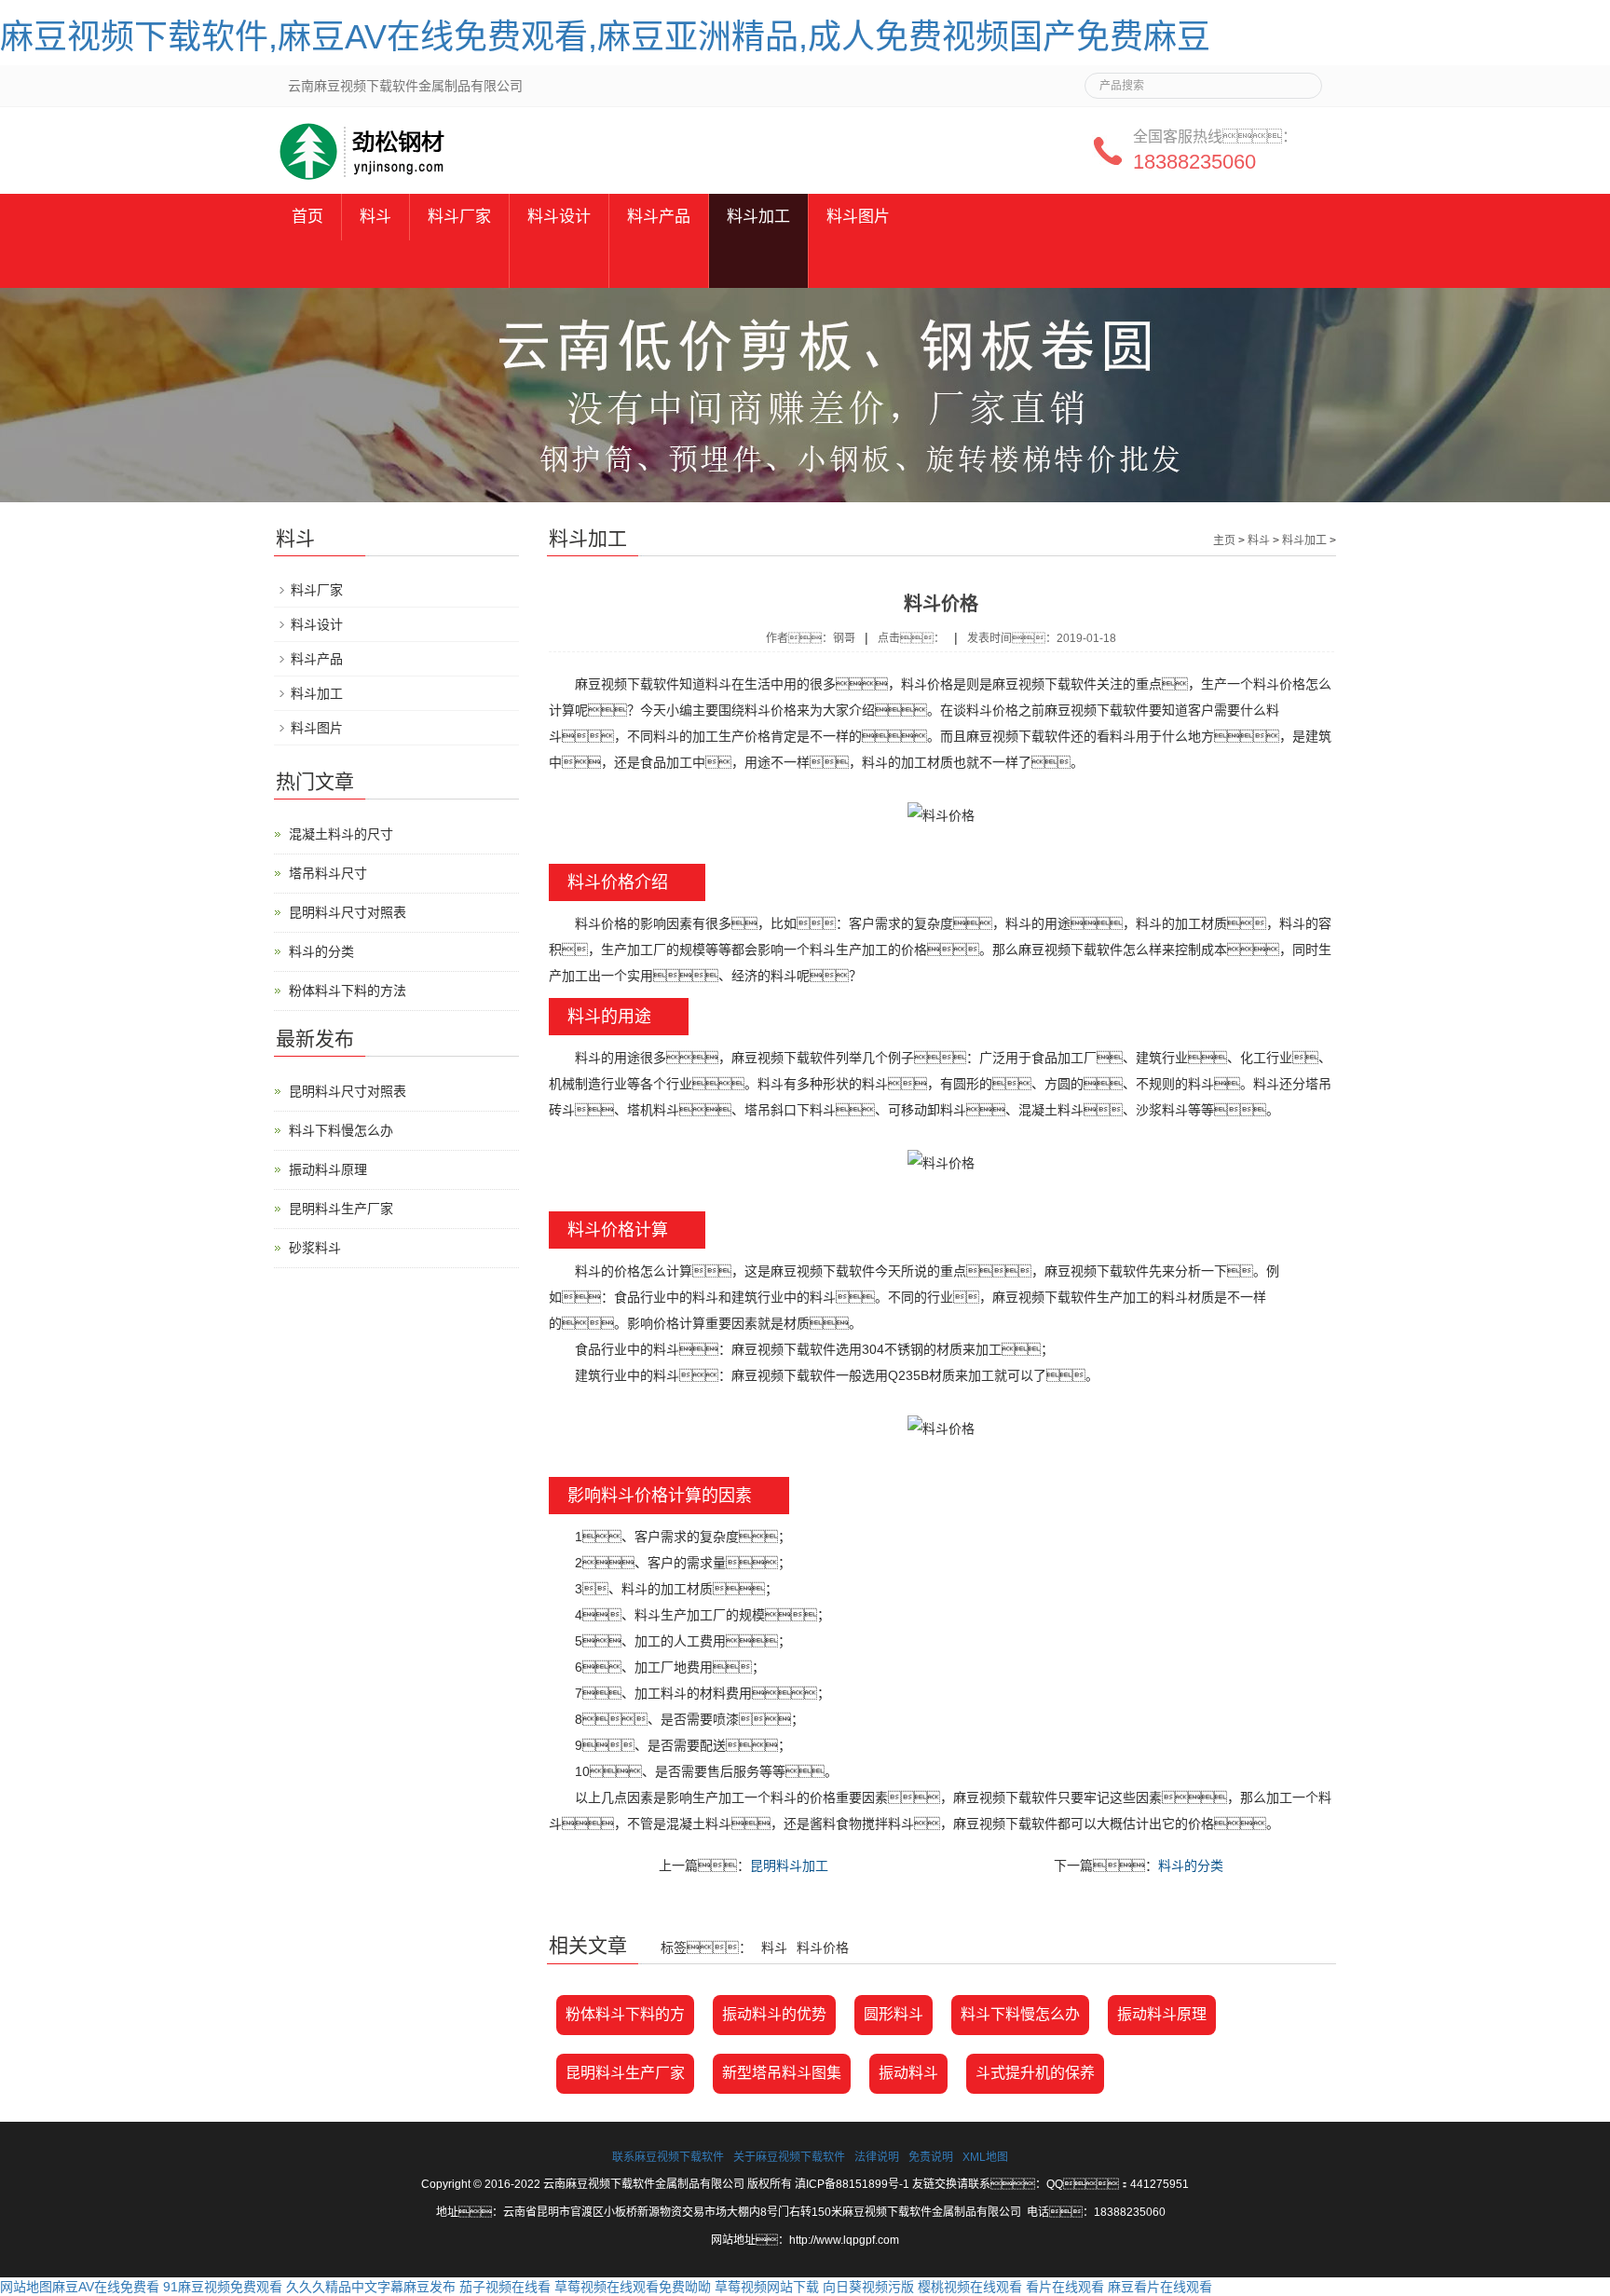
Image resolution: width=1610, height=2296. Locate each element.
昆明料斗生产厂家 (625, 2073)
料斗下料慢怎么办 (1020, 2014)
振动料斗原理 (1162, 2014)
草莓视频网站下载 (767, 2287)
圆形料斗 (894, 2014)
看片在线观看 (1065, 2287)
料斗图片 (858, 217)
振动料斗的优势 (774, 2014)
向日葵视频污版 (868, 2287)
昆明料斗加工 (789, 1865)
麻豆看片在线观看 (1160, 2287)
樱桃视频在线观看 (970, 2287)
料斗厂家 (459, 217)
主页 (1224, 540)
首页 (307, 217)
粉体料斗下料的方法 (348, 991)
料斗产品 (659, 217)
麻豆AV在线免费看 (106, 2287)
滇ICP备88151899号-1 (852, 2184)
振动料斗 (908, 2073)
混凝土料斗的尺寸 (341, 834)
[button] (459, 264)
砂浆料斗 (315, 1248)
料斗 (375, 217)
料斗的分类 (1191, 1865)
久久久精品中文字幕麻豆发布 (371, 2287)
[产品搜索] (1301, 80)
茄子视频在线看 (505, 2287)
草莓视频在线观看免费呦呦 (633, 2287)
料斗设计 (559, 217)
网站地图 (26, 2287)
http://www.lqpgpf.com (844, 2240)
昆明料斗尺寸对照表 (348, 912)
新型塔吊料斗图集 (782, 2073)
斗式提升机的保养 (1035, 2073)
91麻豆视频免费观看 (223, 2287)
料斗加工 (758, 217)
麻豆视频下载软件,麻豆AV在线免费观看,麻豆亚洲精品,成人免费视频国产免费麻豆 (605, 37)
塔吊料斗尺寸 (328, 873)
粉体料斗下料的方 (625, 2014)
